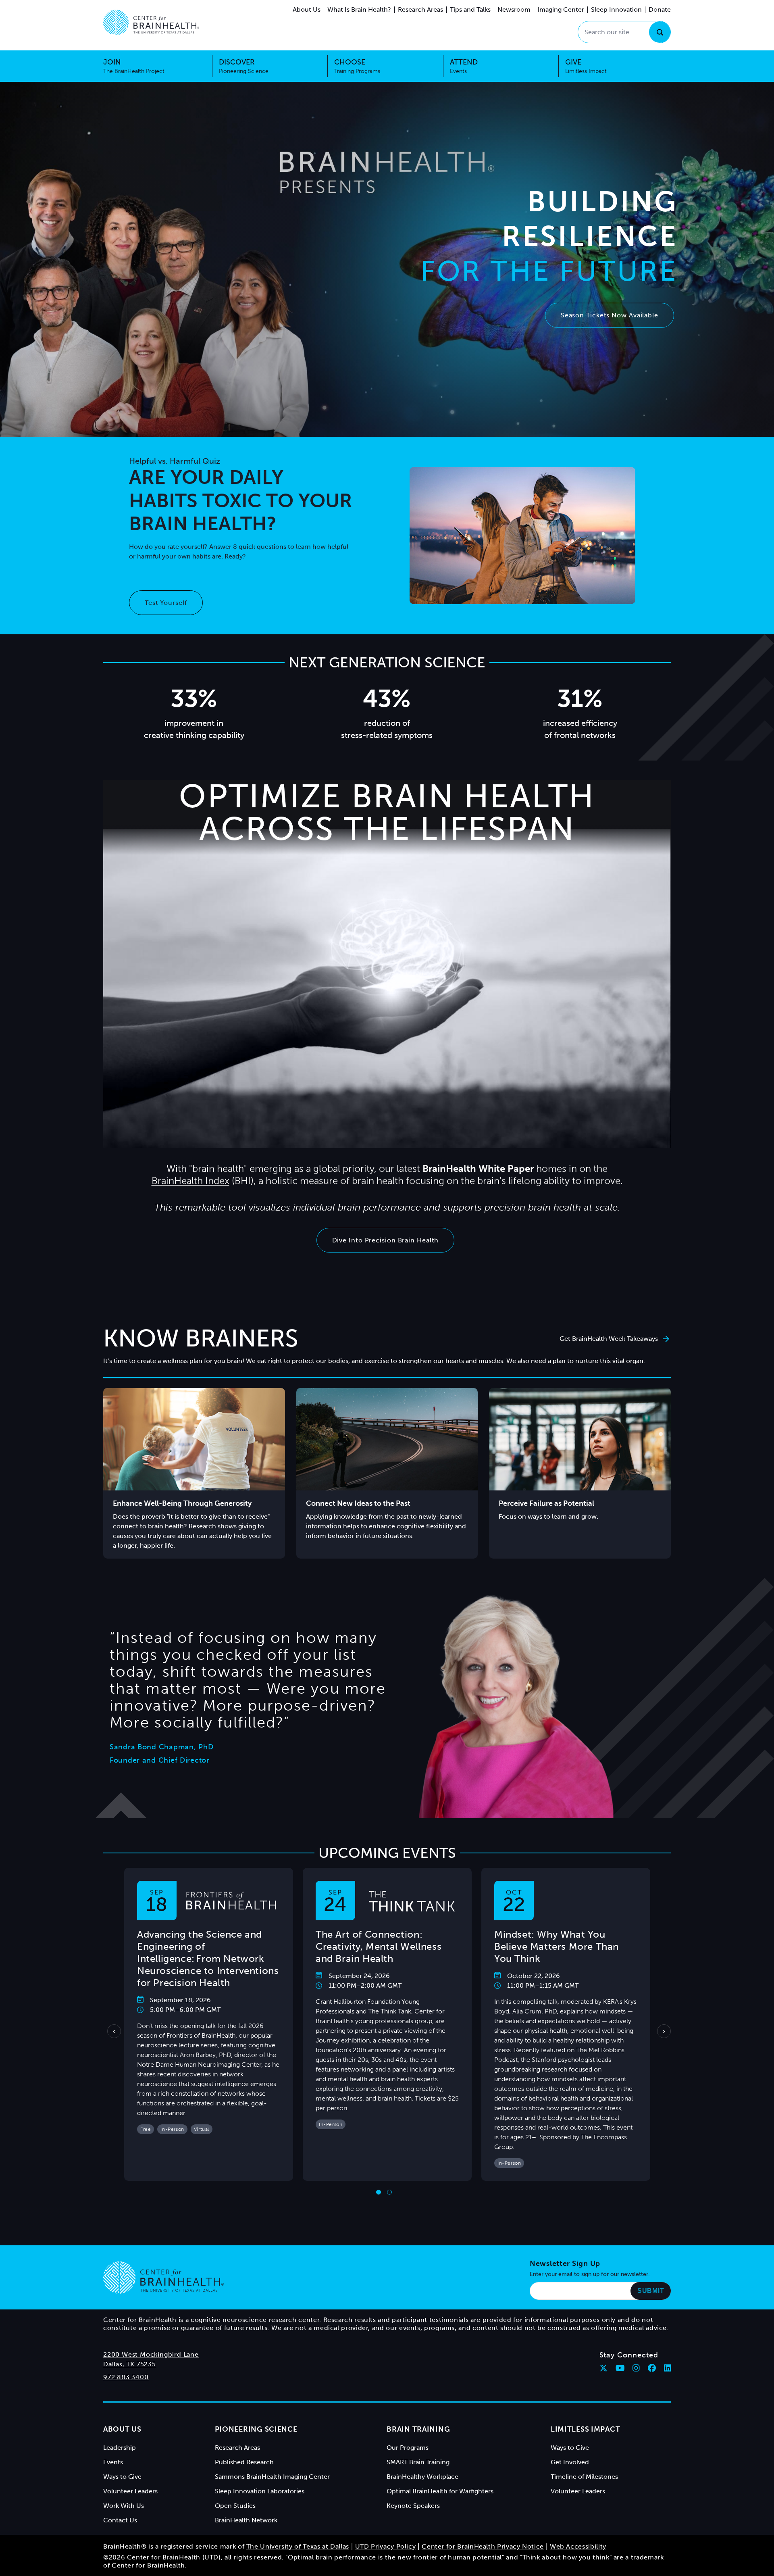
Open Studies (235, 2506)
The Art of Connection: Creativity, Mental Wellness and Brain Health (379, 1946)
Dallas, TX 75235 (130, 2364)
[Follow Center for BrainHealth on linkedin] (668, 2368)
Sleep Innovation (616, 9)
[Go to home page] (163, 2278)
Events (113, 2462)
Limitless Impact (586, 2429)
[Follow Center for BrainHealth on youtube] (620, 2368)
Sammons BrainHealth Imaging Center (272, 2477)
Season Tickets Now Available (610, 315)
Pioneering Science (256, 2429)
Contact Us (120, 2520)
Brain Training (418, 2429)
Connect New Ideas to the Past (358, 1503)
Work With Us (124, 2506)
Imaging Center (561, 9)
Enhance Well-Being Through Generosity (182, 1503)
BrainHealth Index (190, 1181)
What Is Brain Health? (359, 9)
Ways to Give (122, 2477)
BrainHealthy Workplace (422, 2477)
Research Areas (420, 9)
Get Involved (570, 2462)
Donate (660, 9)
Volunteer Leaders (130, 2491)
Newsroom (514, 9)
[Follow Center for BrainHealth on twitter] (603, 2368)
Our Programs (408, 2448)
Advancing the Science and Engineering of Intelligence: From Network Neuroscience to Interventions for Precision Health (208, 1958)
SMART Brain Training (418, 2462)
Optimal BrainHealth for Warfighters (440, 2491)
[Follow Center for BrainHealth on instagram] (636, 2368)
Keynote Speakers (413, 2506)
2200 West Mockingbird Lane (151, 2354)
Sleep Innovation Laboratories (260, 2491)
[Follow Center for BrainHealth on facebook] (652, 2368)
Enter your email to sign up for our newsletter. (590, 2274)
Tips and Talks (470, 9)
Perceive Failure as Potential (546, 1503)
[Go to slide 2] (389, 2192)
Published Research (244, 2462)
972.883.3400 (126, 2377)
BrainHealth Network (246, 2520)
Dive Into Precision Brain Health (386, 1240)
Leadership (120, 2448)
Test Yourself (166, 603)
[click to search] (660, 32)
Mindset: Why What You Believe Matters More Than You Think (557, 1946)
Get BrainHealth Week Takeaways (609, 1339)
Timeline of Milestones (584, 2477)
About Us (307, 9)
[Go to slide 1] (379, 2192)
